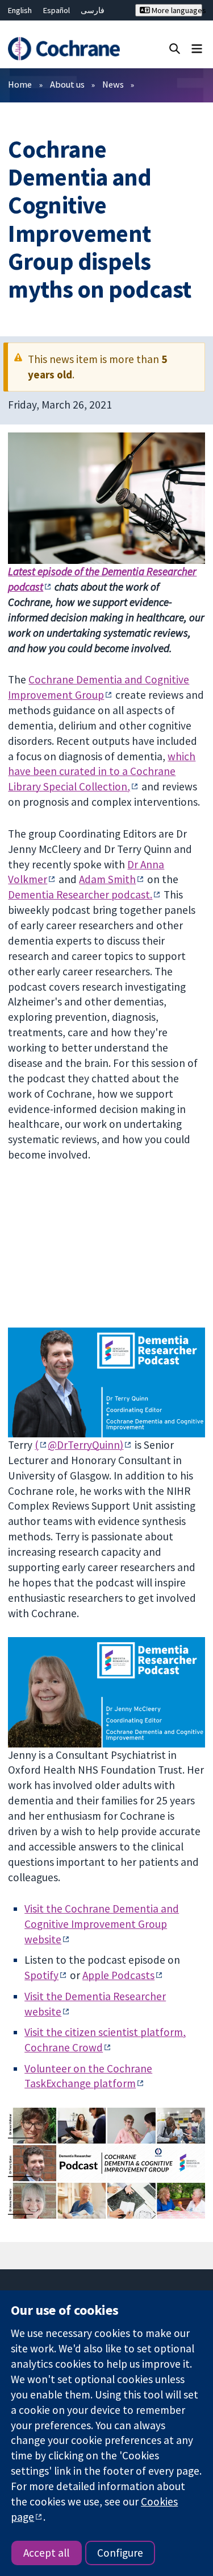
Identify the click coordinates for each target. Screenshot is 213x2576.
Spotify (41, 1975)
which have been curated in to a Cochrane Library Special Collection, (102, 772)
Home (20, 84)
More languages (176, 10)
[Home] (64, 49)
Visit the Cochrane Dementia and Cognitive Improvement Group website (102, 1924)
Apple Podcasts (118, 1975)
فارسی (93, 10)
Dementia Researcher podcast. (80, 895)
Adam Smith (107, 879)
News (113, 84)
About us (67, 84)
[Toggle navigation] (197, 48)
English (20, 10)
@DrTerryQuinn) (85, 1445)
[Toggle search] (175, 48)
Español (57, 10)
